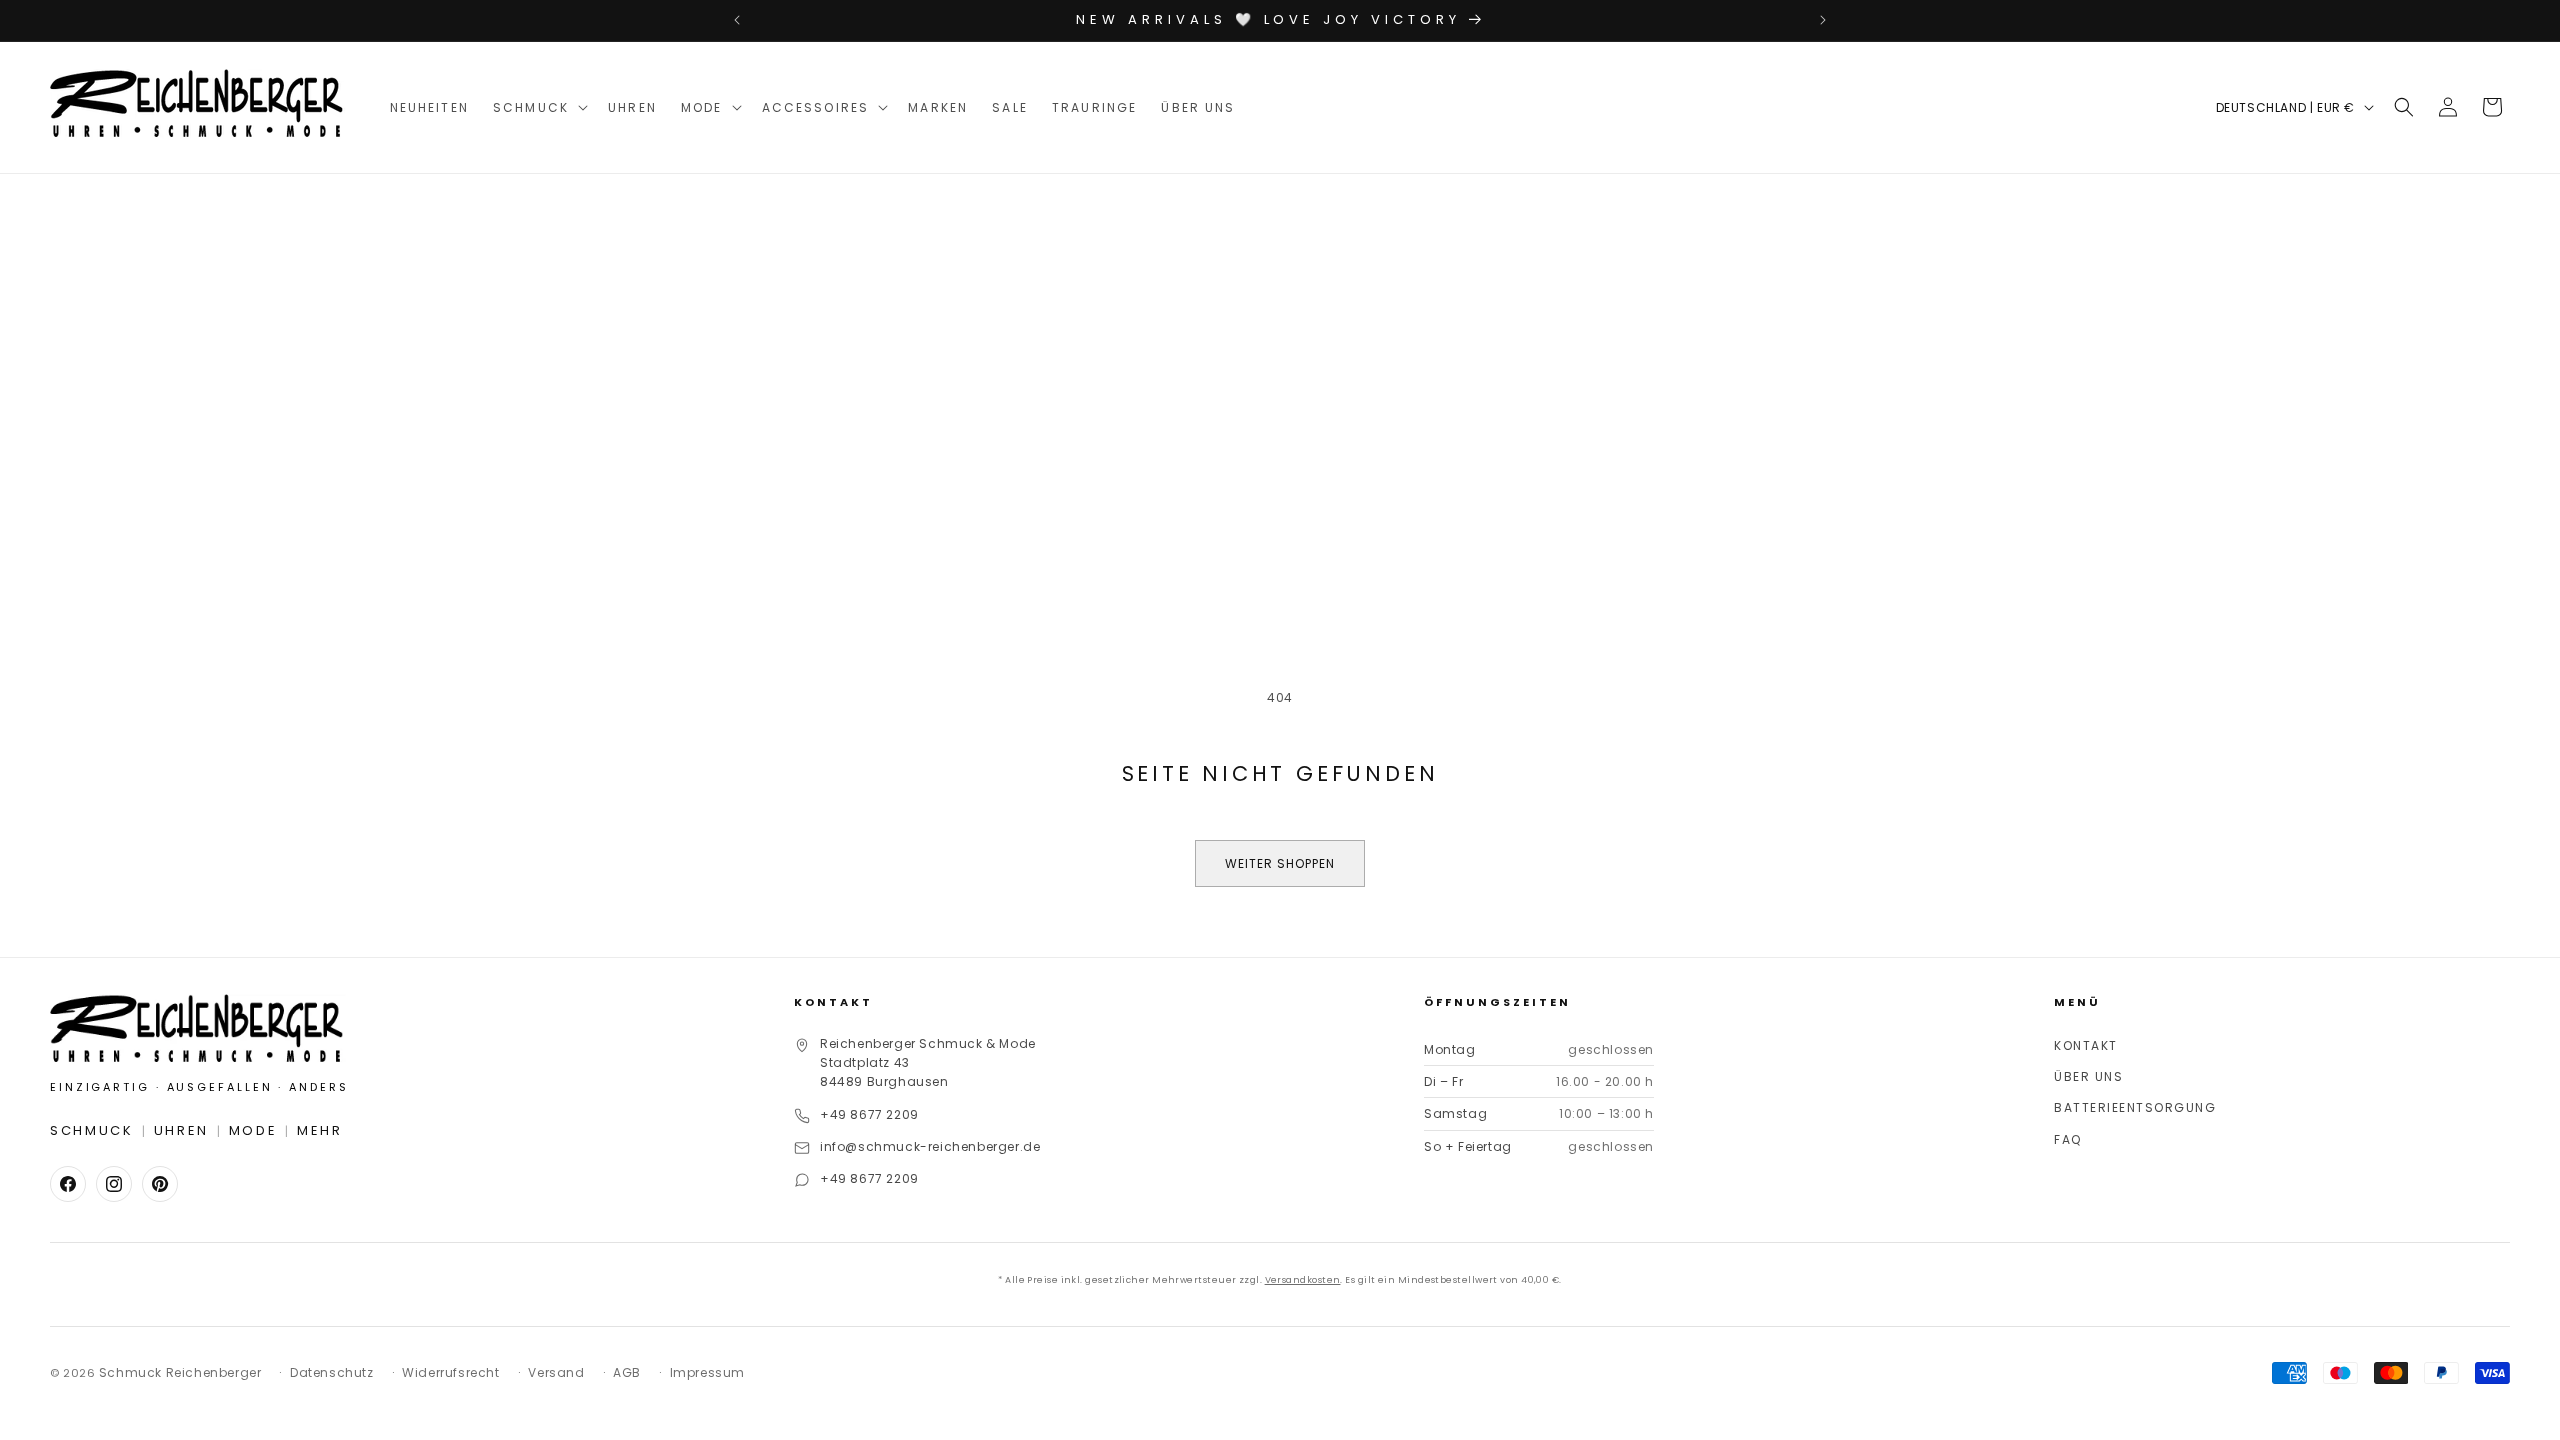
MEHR (320, 1130)
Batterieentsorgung (2135, 1107)
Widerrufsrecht (450, 1372)
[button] (538, 107)
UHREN (182, 1130)
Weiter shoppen (1280, 863)
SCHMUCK (92, 1130)
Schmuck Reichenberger (180, 1372)
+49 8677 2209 (869, 1114)
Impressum (707, 1372)
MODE (253, 1130)
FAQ (2068, 1139)
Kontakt (2086, 1045)
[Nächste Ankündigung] (1823, 20)
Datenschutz (332, 1372)
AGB (627, 1372)
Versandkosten (1303, 1280)
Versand (556, 1372)
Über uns (2088, 1076)
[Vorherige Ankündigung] (737, 20)
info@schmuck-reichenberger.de (930, 1146)
